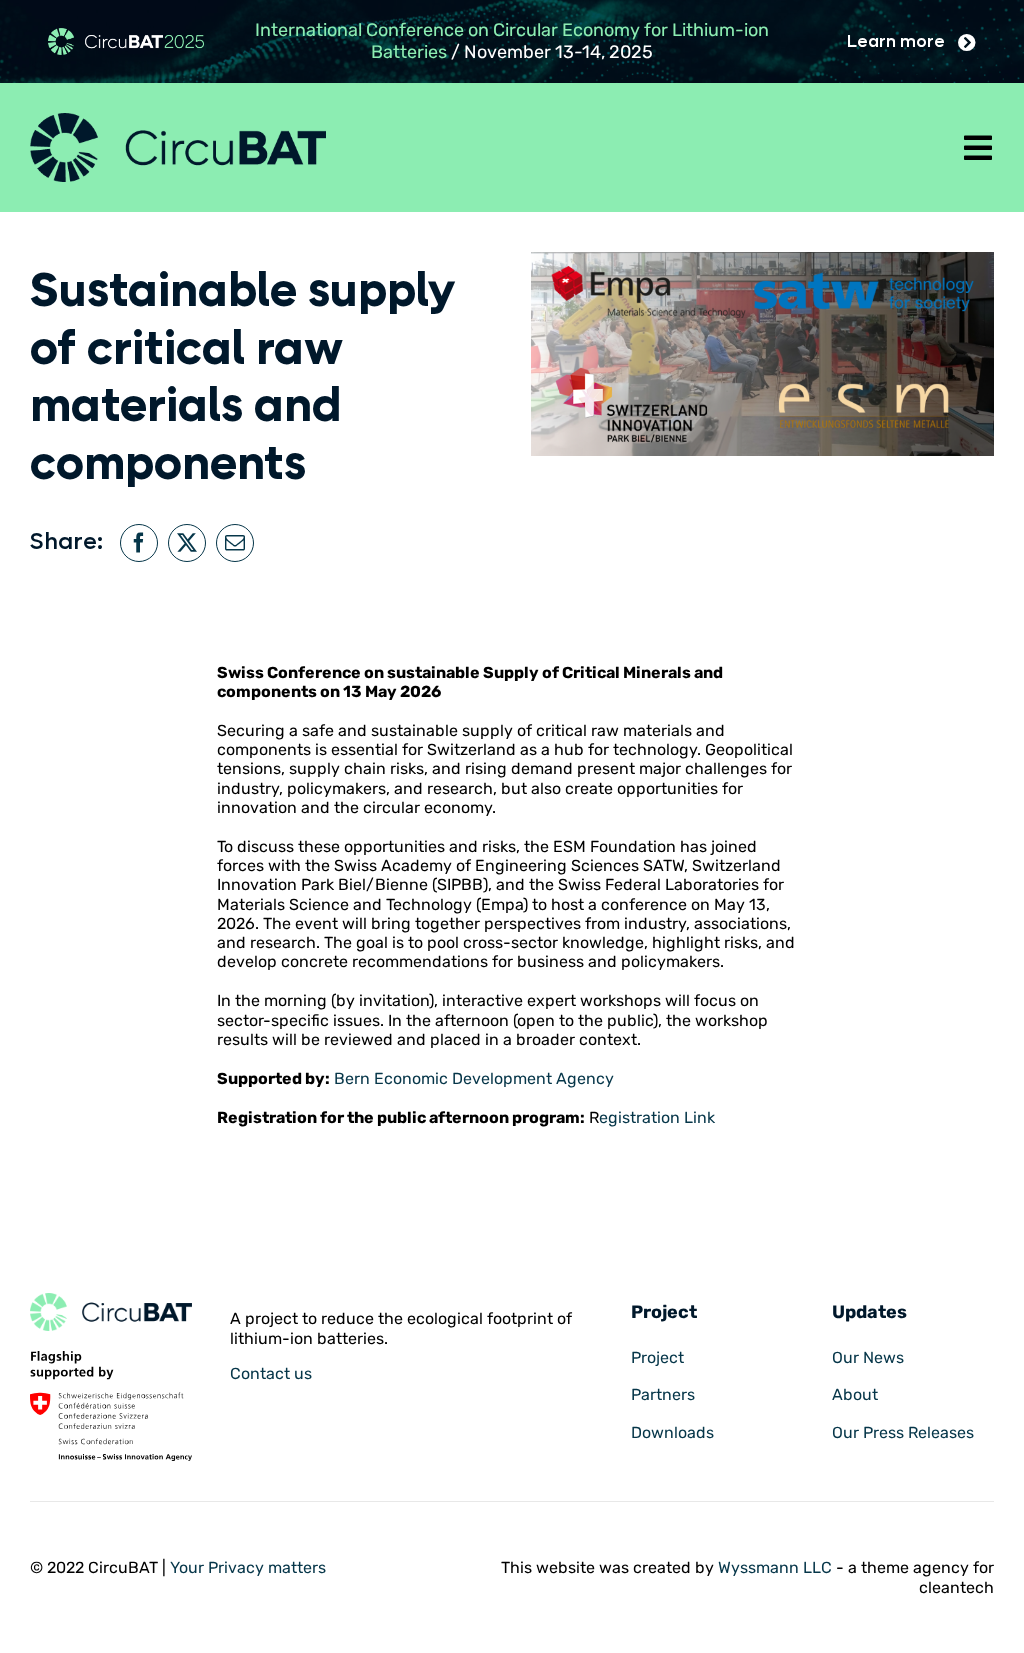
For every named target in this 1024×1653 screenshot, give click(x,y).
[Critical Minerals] (111, 1300)
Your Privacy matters (248, 1567)
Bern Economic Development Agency (474, 1078)
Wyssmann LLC (775, 1567)
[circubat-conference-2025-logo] (126, 35)
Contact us (271, 1373)
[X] (187, 543)
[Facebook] (139, 543)
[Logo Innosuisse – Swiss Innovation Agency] (111, 1358)
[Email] (235, 543)
